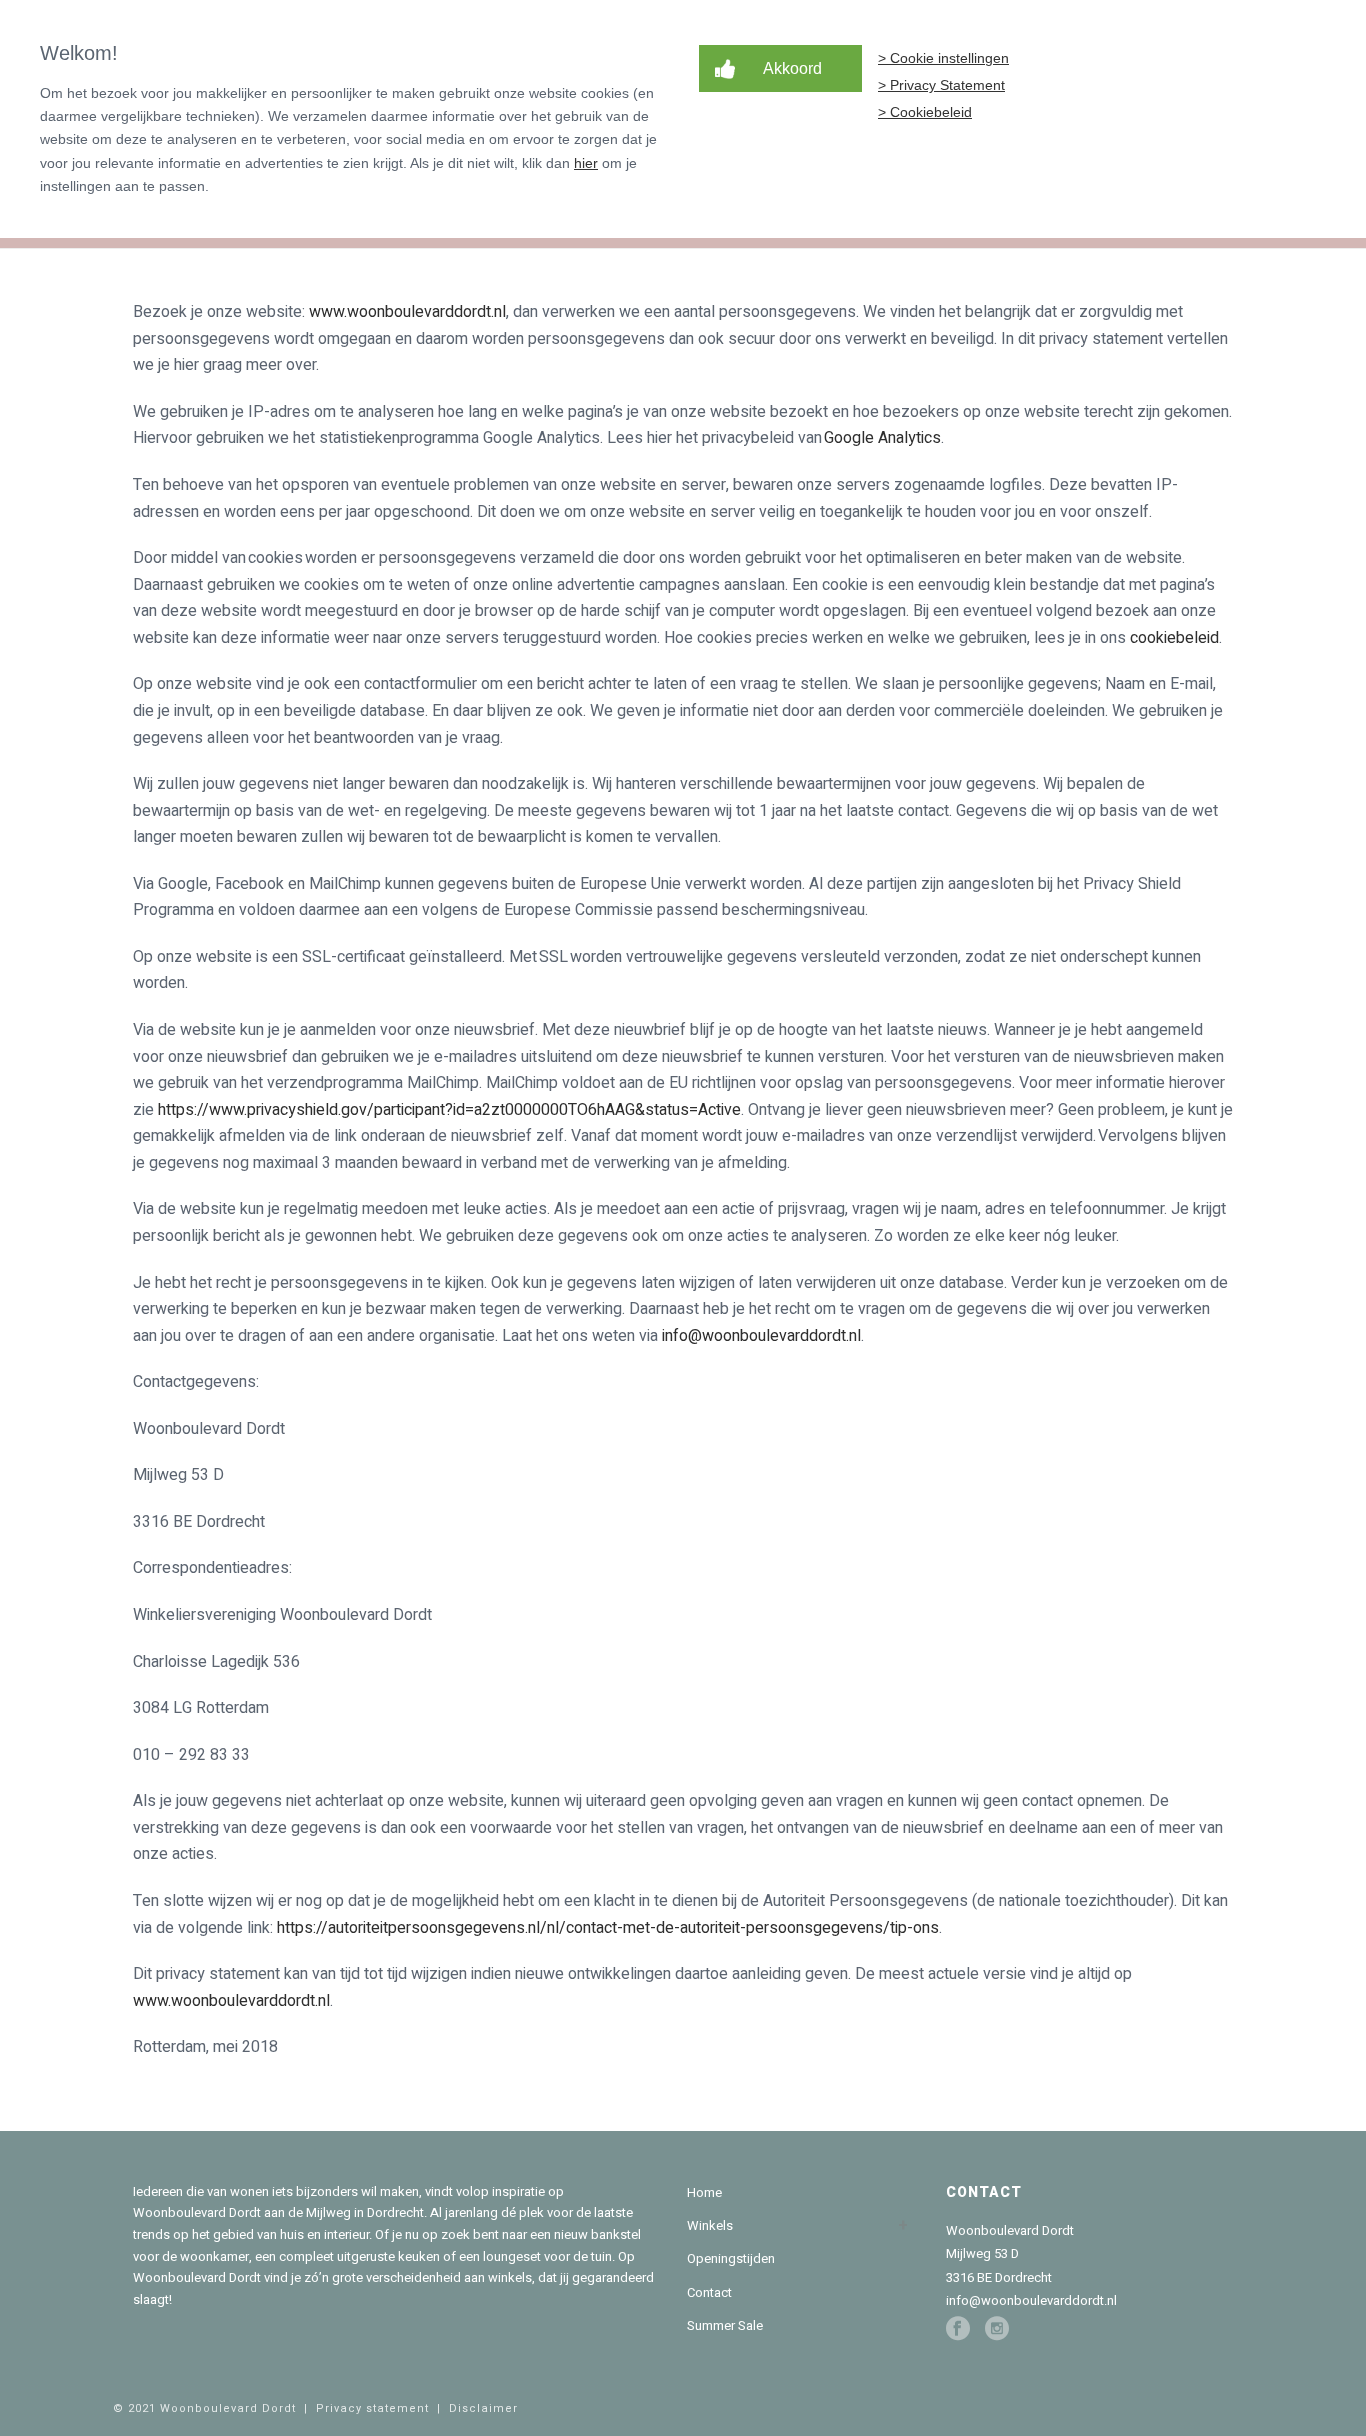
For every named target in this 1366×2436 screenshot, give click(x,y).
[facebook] (958, 2329)
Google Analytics (882, 438)
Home (704, 2192)
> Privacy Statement (941, 85)
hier (586, 163)
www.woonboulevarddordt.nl (407, 312)
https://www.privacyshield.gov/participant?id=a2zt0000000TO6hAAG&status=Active (449, 1110)
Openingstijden (731, 2258)
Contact (709, 2292)
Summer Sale (725, 2325)
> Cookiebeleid (925, 112)
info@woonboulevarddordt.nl (761, 1336)
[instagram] (997, 2329)
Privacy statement (372, 2408)
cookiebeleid (1174, 638)
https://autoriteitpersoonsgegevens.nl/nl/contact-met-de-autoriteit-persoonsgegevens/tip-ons (608, 1928)
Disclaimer (483, 2408)
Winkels (710, 2225)
